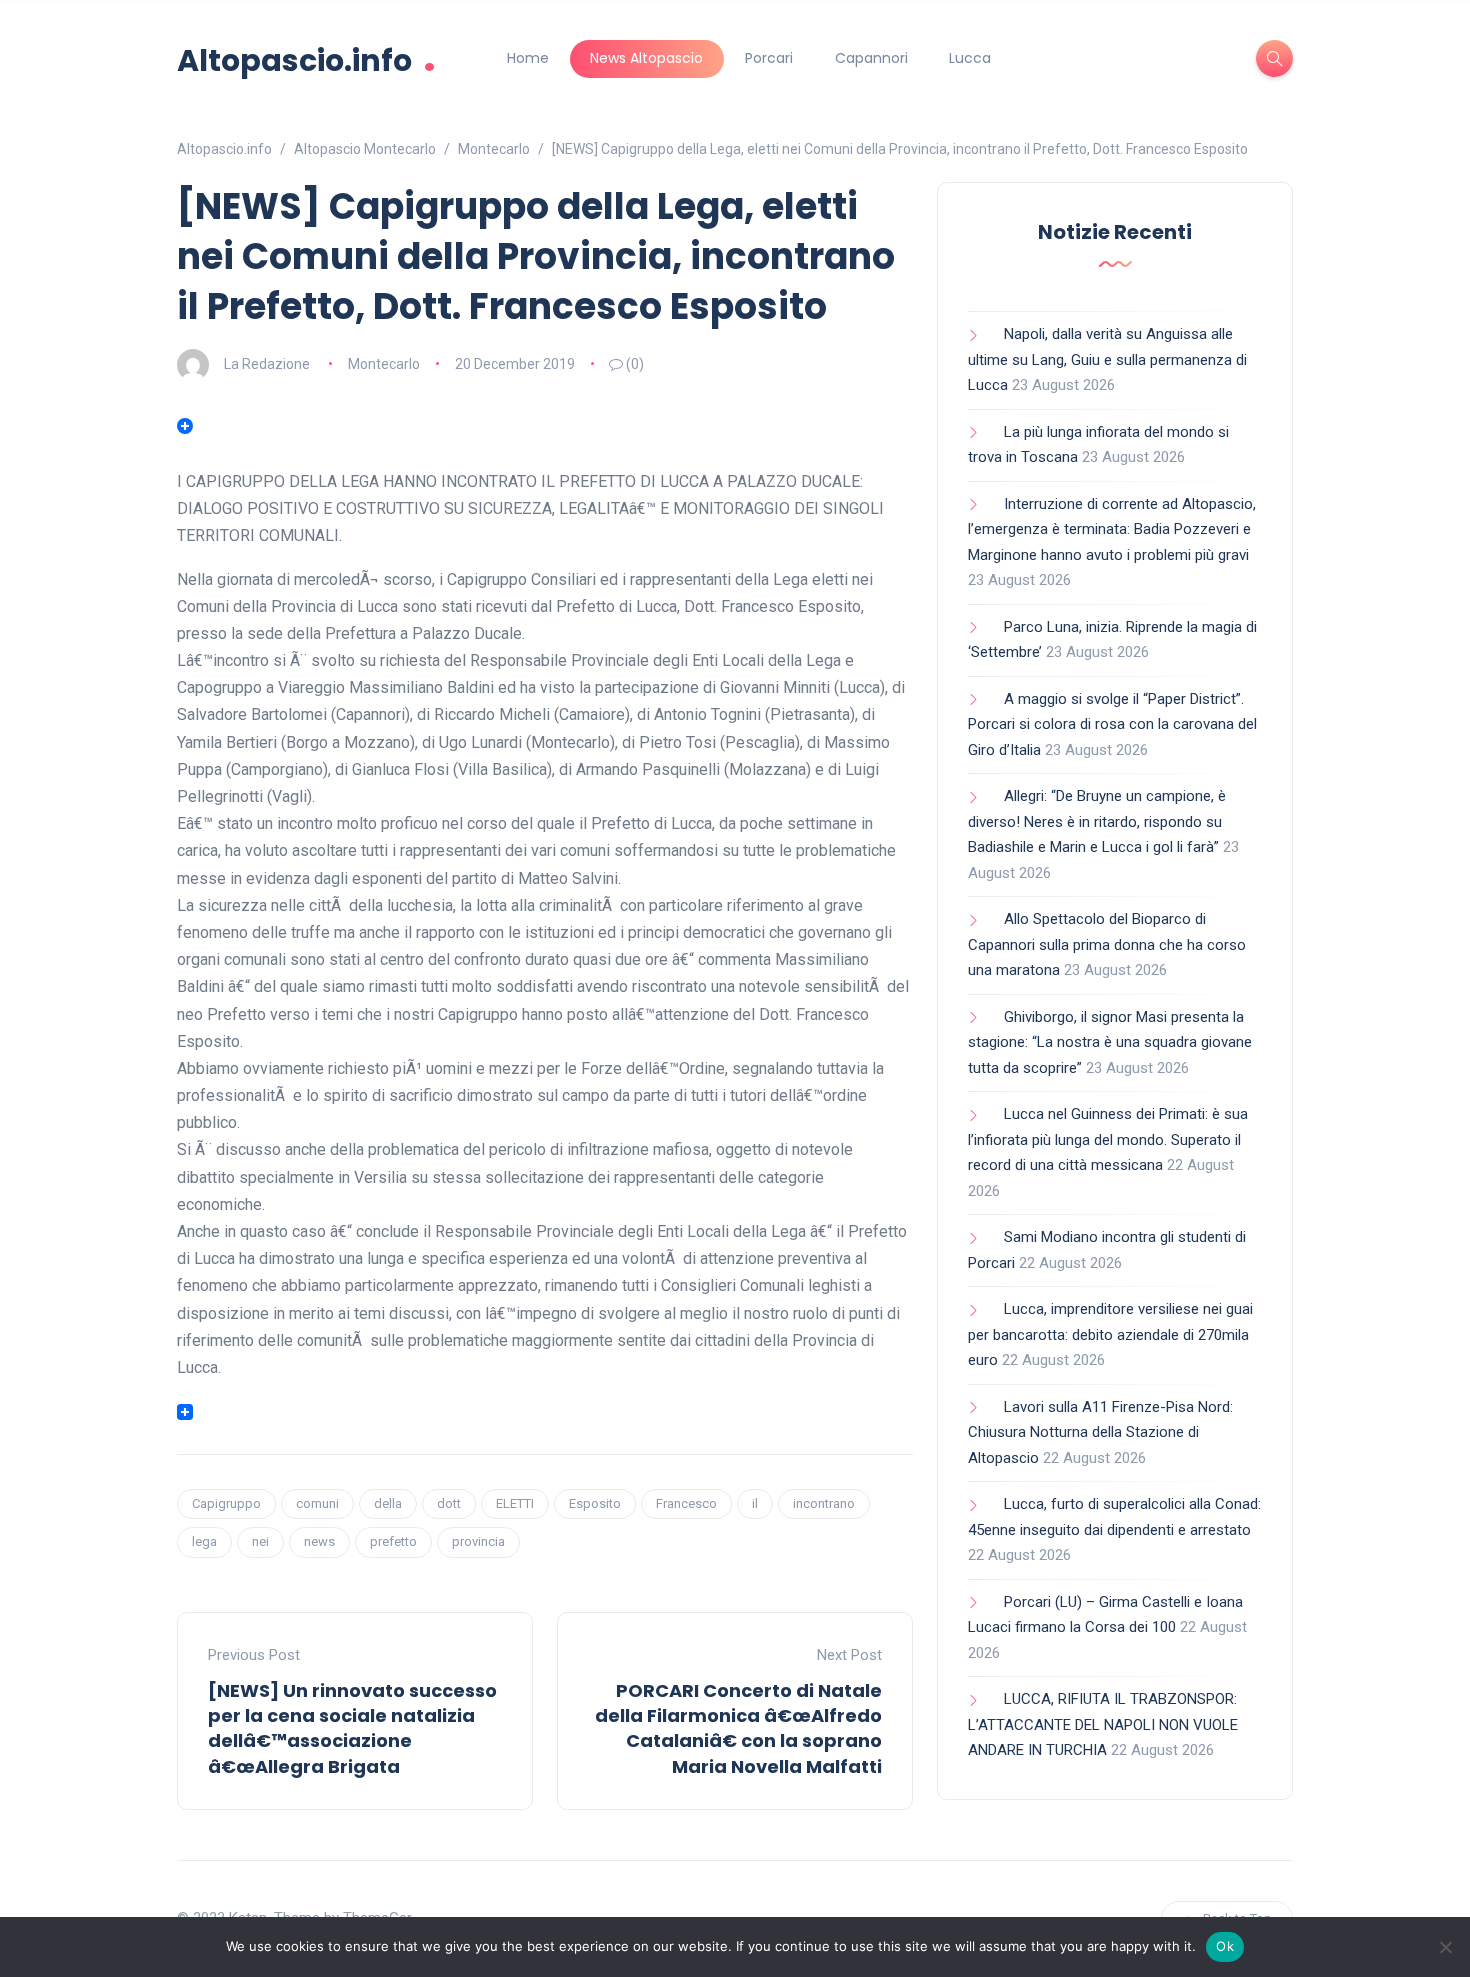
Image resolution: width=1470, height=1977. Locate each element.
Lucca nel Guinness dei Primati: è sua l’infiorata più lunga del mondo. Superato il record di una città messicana (1108, 1139)
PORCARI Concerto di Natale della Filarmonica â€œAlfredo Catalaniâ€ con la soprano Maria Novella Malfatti (738, 1728)
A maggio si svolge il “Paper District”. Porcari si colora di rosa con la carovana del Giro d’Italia (1112, 724)
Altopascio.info (306, 58)
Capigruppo (226, 1503)
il (755, 1503)
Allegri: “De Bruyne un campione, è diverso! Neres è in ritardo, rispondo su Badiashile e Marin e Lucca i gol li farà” (1097, 821)
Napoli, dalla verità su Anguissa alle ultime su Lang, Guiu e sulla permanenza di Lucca (1107, 359)
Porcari (769, 58)
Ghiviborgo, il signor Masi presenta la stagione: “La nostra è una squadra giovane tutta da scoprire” (1110, 1042)
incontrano (824, 1503)
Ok (1225, 1946)
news (319, 1541)
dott (449, 1503)
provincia (478, 1541)
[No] (1445, 1947)
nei (260, 1541)
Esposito (595, 1503)
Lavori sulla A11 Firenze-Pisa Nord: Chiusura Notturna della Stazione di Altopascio (1100, 1432)
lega (204, 1541)
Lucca (970, 58)
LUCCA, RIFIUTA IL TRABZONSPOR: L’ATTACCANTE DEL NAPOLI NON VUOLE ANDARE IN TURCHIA (1103, 1724)
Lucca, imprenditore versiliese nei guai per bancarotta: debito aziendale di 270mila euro (1110, 1334)
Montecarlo (384, 364)
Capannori (871, 58)
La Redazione (267, 364)
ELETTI (515, 1503)
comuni (317, 1503)
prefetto (393, 1541)
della (388, 1503)
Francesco (686, 1503)
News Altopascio (646, 58)
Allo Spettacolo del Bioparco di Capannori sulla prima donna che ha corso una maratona (1107, 944)
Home (528, 58)
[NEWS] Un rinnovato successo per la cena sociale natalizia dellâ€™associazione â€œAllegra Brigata (352, 1728)
